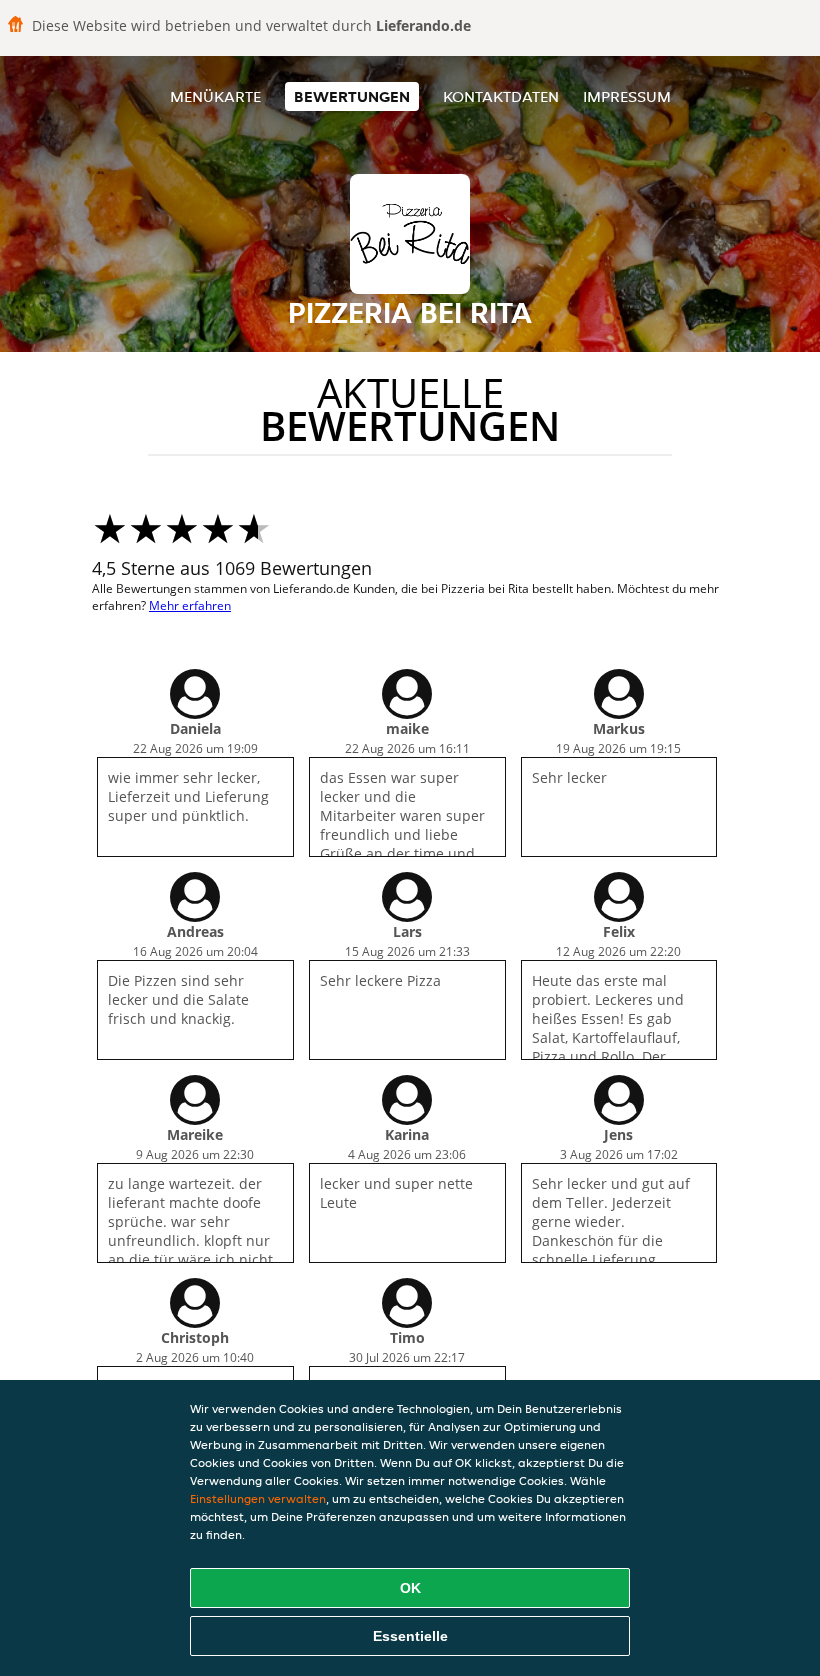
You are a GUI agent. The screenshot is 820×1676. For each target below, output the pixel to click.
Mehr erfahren (190, 605)
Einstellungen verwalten (258, 1498)
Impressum (627, 96)
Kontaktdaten (501, 96)
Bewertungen (352, 96)
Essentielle (410, 1636)
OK (410, 1588)
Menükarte (215, 96)
